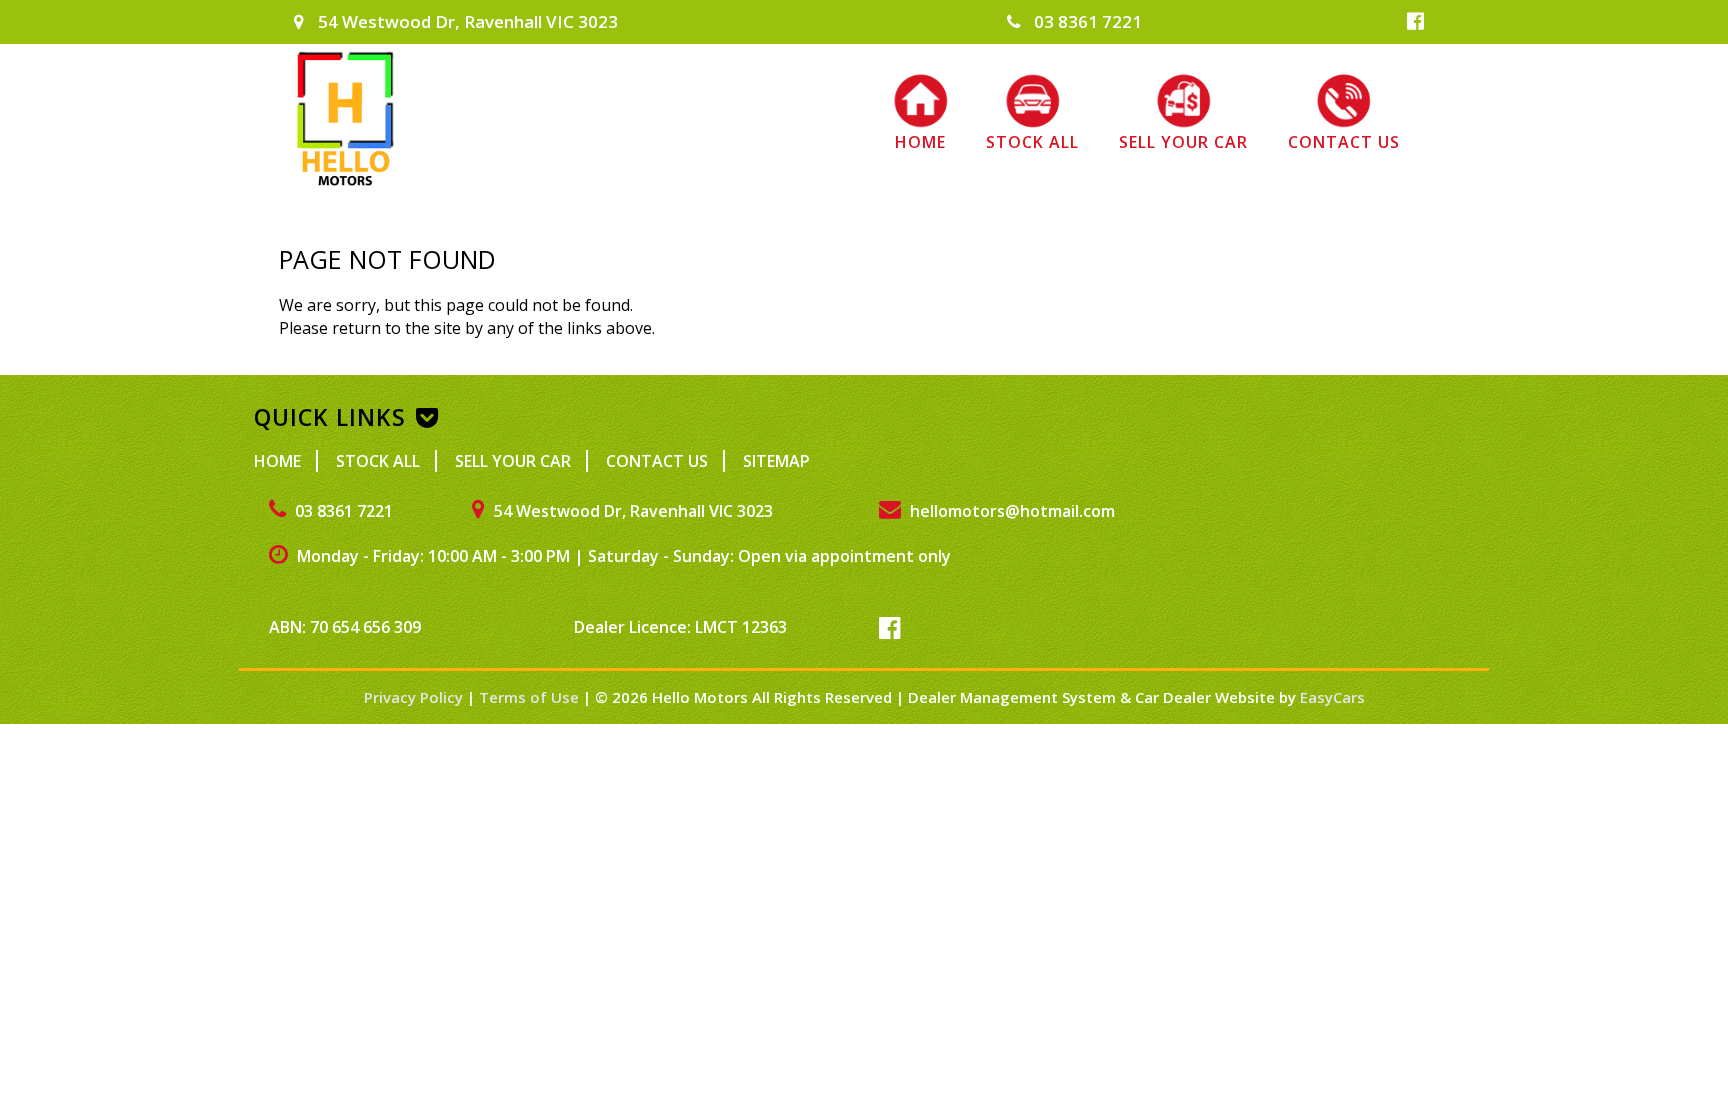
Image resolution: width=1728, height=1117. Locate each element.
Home (920, 141)
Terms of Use (531, 697)
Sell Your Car (1183, 141)
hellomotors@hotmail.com (1010, 511)
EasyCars (1332, 697)
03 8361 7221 (1086, 21)
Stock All (1032, 141)
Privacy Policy (415, 697)
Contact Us (1344, 141)
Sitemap (776, 461)
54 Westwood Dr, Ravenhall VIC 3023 (466, 21)
